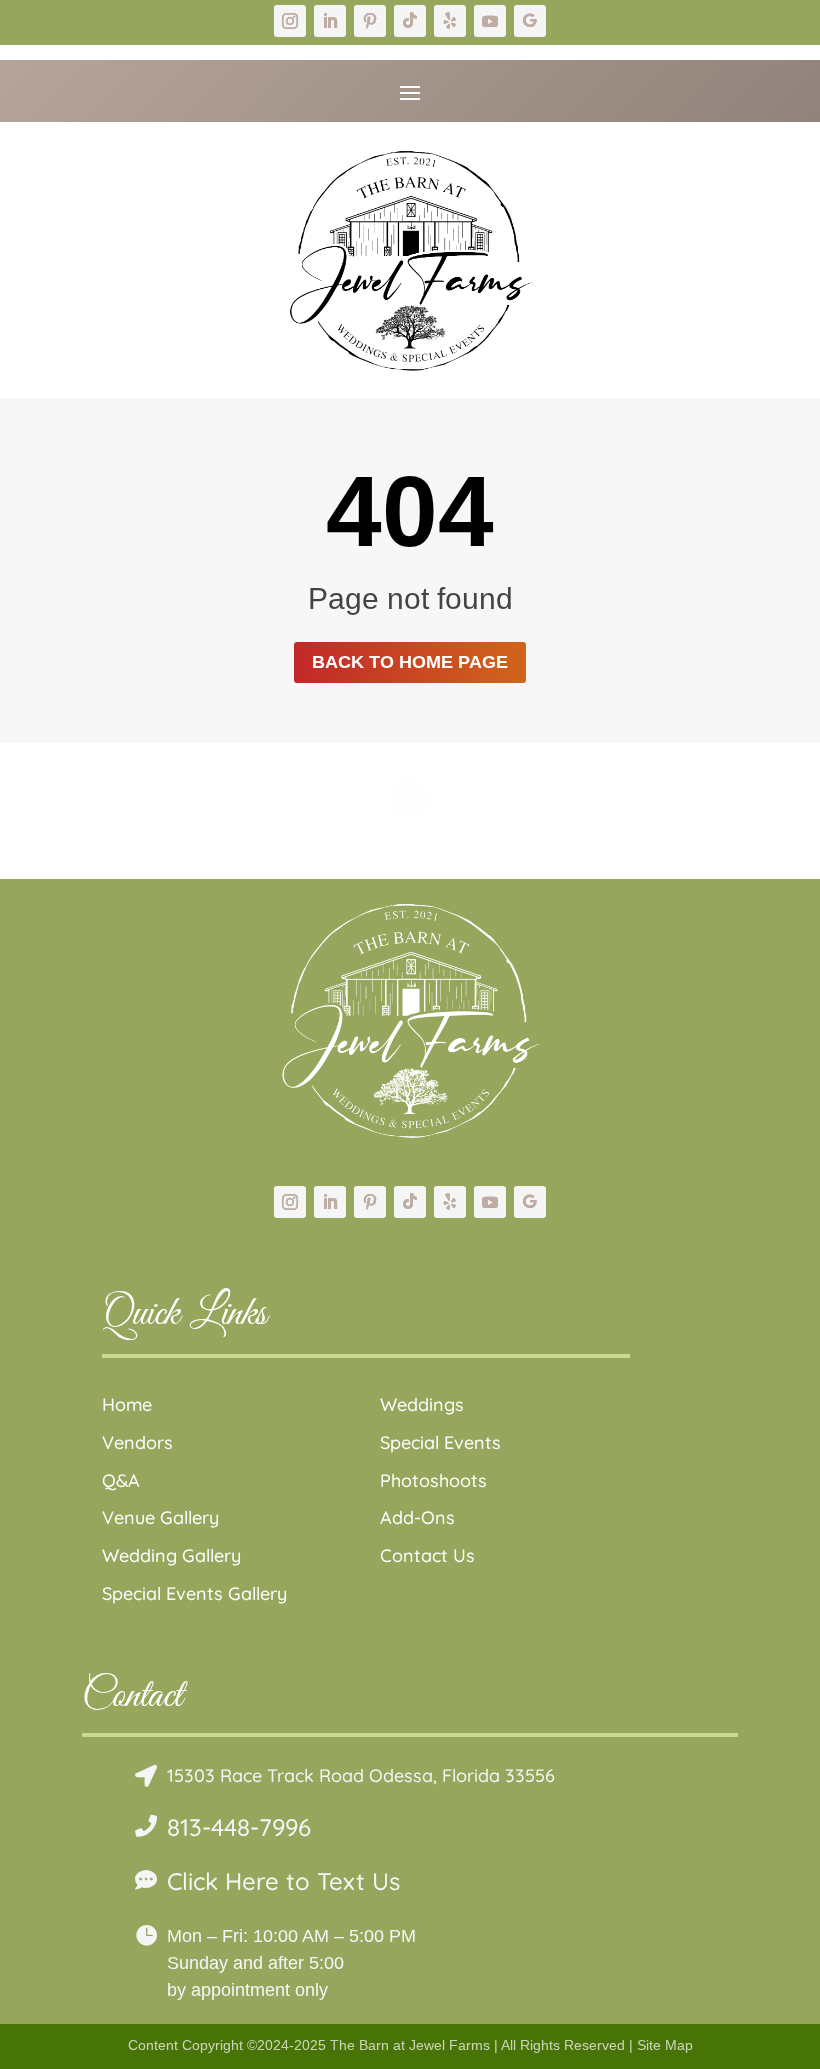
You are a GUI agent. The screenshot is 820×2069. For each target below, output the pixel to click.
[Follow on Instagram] (290, 21)
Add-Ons (417, 1517)
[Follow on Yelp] (450, 21)
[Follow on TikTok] (410, 21)
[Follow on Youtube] (490, 21)
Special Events (440, 1442)
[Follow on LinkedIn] (330, 21)
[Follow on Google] (530, 21)
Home (127, 1404)
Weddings (422, 1404)
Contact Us (427, 1555)
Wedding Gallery (171, 1555)
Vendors (137, 1442)
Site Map (665, 2045)
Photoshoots (433, 1480)
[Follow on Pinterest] (370, 21)
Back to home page (410, 662)
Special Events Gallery (194, 1593)
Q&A (121, 1480)
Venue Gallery (160, 1517)
